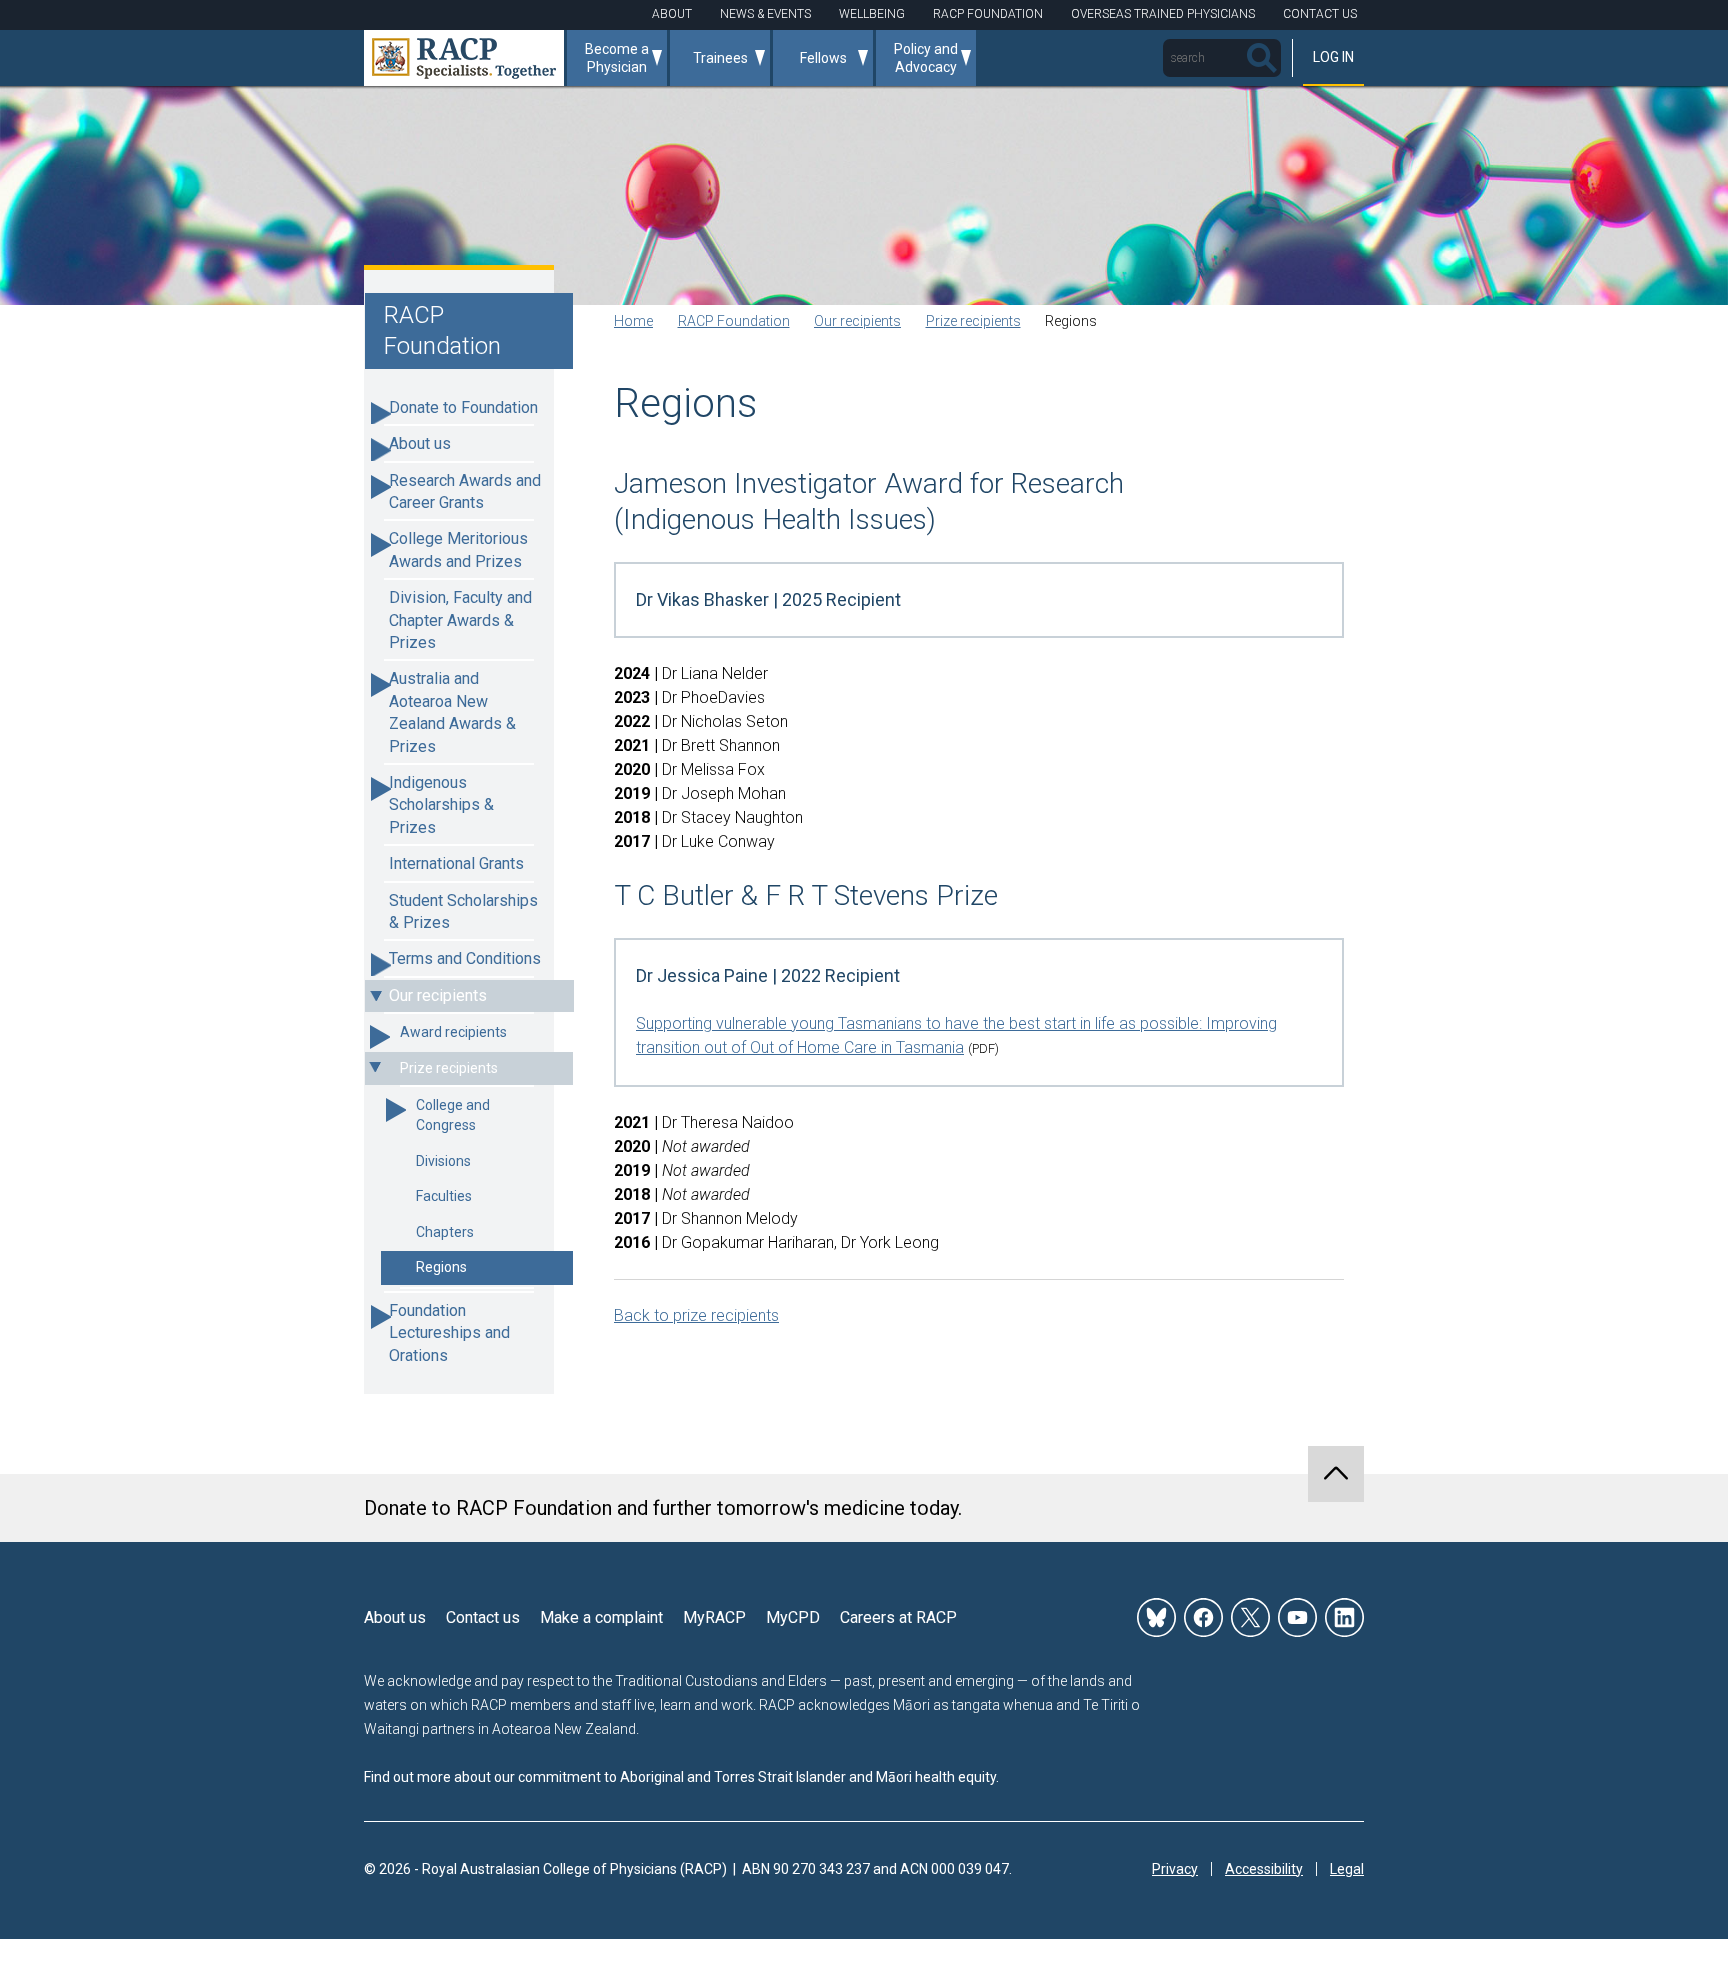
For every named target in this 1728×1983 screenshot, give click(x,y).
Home (633, 321)
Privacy (1175, 1869)
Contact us (483, 1617)
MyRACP (714, 1617)
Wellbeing (872, 14)
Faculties (444, 1196)
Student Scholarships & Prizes (463, 911)
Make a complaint (601, 1617)
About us (420, 443)
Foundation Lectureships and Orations (449, 1333)
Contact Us (1320, 14)
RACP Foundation (988, 14)
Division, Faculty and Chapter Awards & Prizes (460, 620)
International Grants (456, 863)
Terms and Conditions (465, 958)
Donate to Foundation (463, 407)
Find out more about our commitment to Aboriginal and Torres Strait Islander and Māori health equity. (681, 1777)
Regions (441, 1267)
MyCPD (793, 1617)
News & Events (765, 14)
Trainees (720, 58)
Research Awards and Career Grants (465, 491)
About (672, 14)
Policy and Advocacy (926, 58)
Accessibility (1264, 1869)
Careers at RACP (898, 1617)
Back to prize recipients (696, 1315)
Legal (1347, 1869)
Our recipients (438, 995)
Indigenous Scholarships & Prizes (441, 805)
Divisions (443, 1161)
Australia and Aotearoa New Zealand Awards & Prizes (452, 712)
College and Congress (453, 1115)
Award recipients (453, 1032)
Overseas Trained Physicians (1163, 14)
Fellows (823, 58)
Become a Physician (617, 58)
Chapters (445, 1232)
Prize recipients (449, 1068)
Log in (1333, 57)
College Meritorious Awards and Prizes (458, 549)
